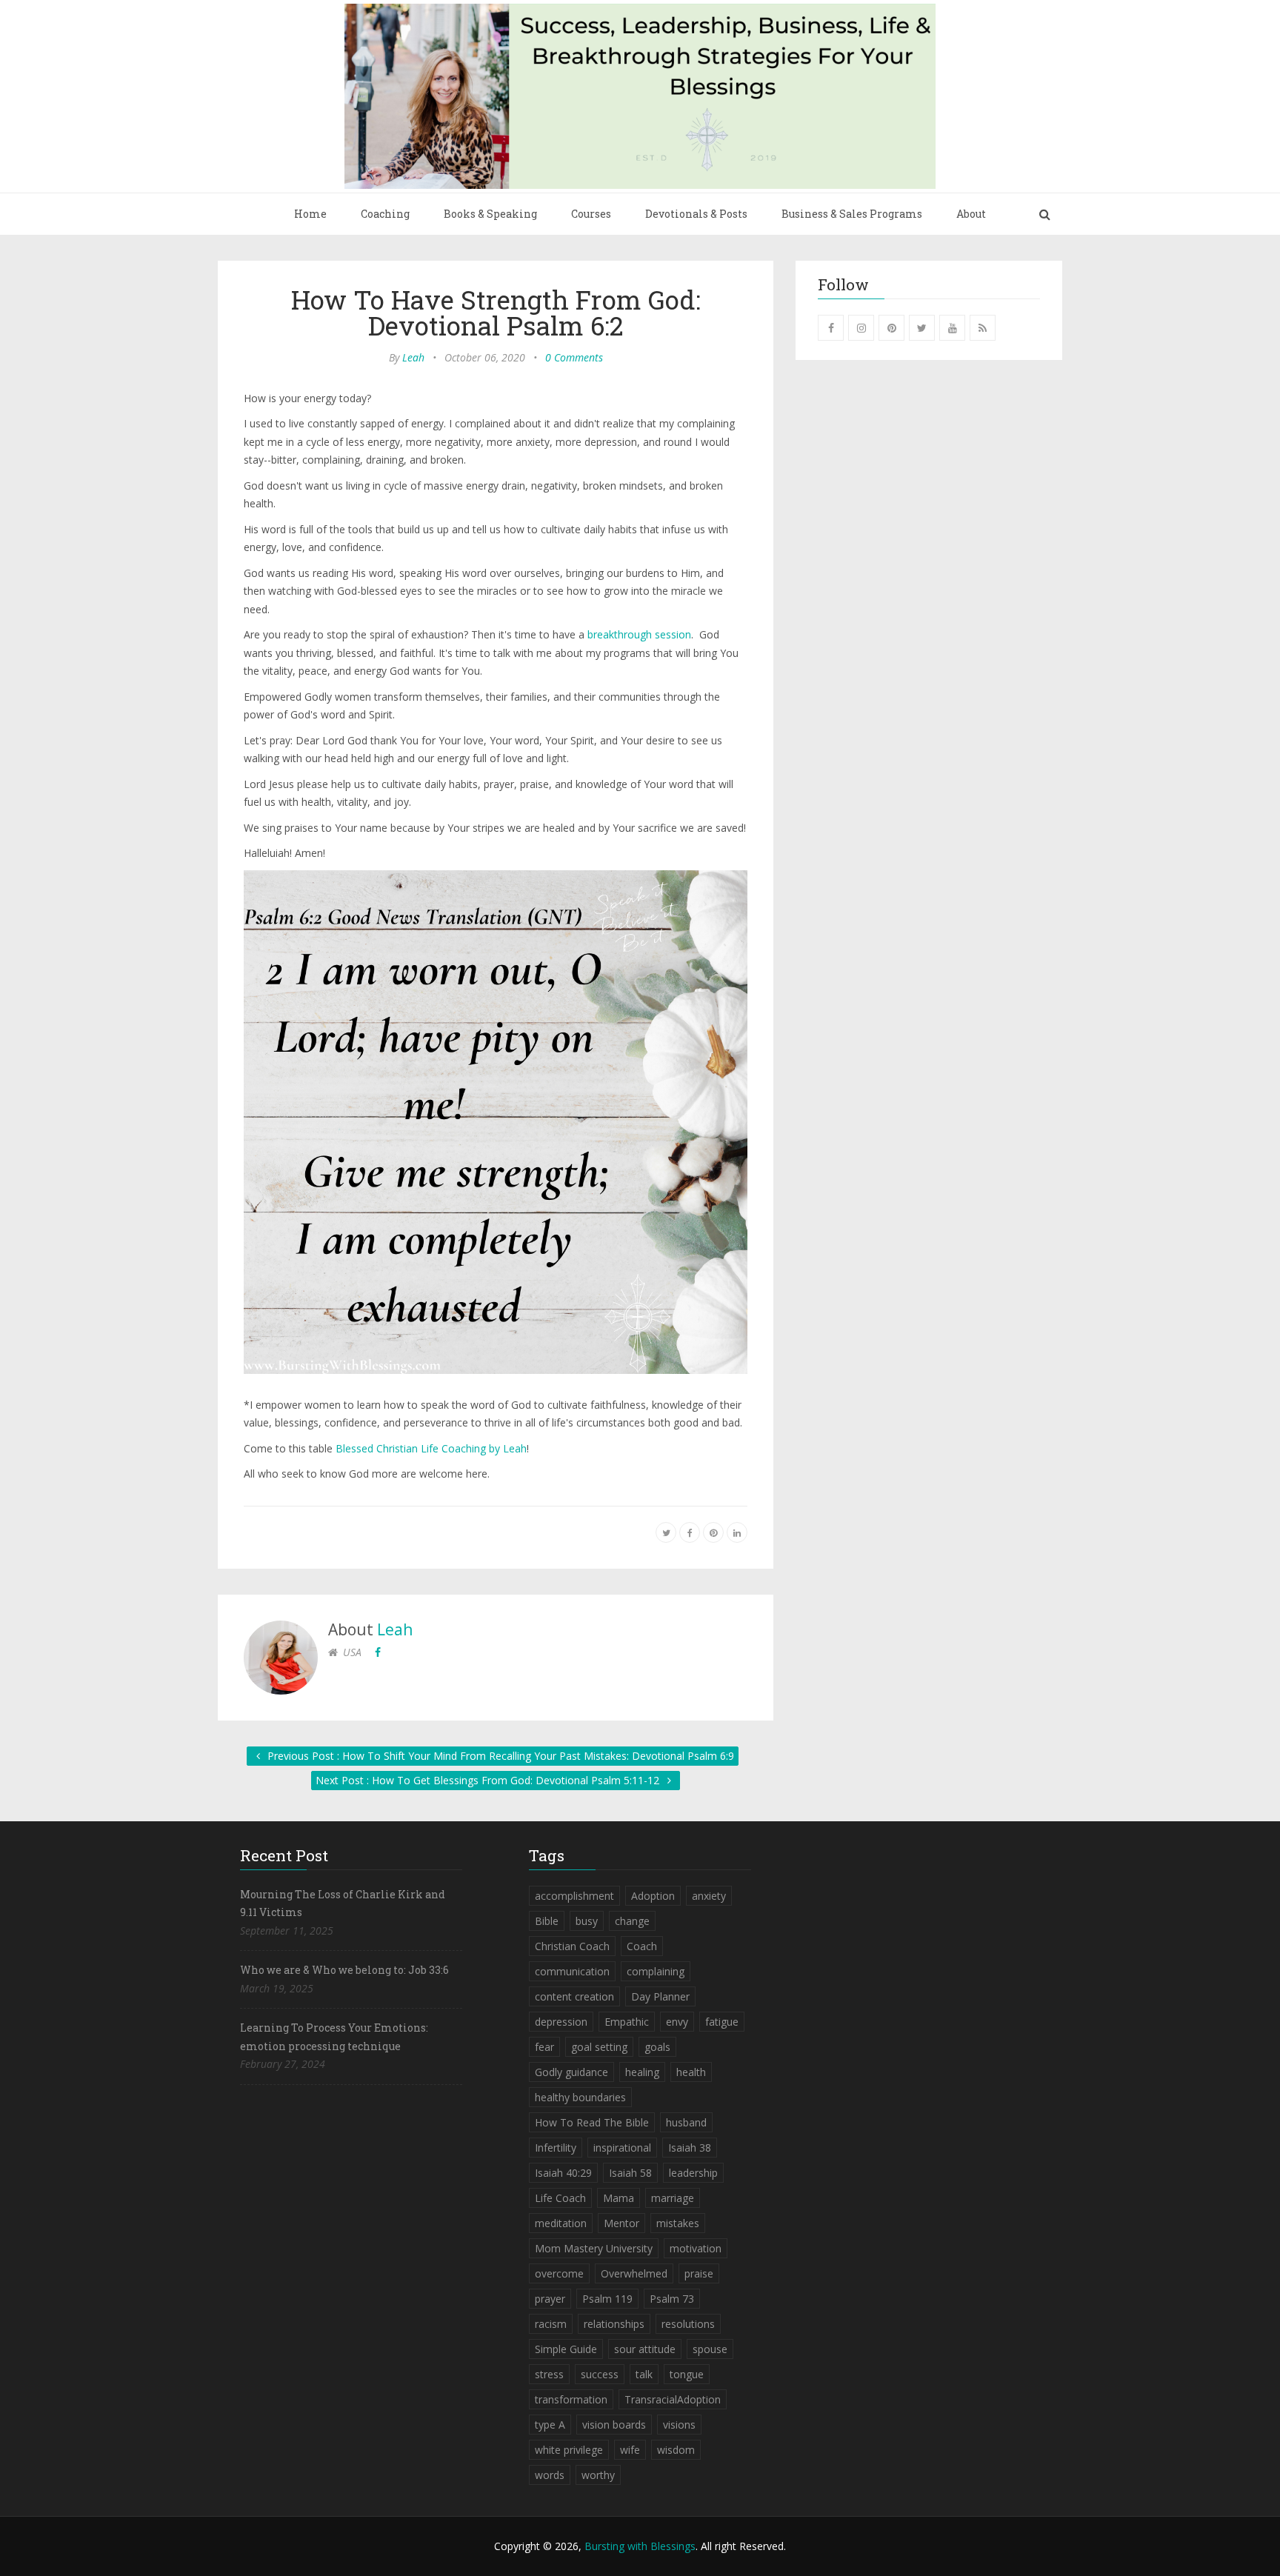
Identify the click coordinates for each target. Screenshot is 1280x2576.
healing (642, 2072)
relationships (614, 2324)
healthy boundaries (580, 2097)
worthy (598, 2475)
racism (551, 2324)
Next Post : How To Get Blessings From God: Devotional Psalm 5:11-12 (489, 1780)
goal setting (599, 2047)
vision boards (614, 2425)
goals (657, 2047)
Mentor (621, 2223)
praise (699, 2273)
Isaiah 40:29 (563, 2173)
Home (310, 214)
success (600, 2374)
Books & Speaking (490, 214)
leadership (693, 2173)
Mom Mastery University (594, 2248)
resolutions (688, 2324)
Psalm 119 (607, 2299)
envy (677, 2022)
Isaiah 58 (630, 2173)
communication (572, 1971)
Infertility (556, 2148)
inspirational (622, 2148)
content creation (574, 1996)
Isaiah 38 (690, 2148)
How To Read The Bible (592, 2122)
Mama (619, 2198)
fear (544, 2047)
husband (686, 2122)
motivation (696, 2248)
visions (679, 2425)
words (550, 2475)
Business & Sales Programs (852, 214)
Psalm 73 (672, 2299)
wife (630, 2450)
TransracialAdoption (673, 2399)
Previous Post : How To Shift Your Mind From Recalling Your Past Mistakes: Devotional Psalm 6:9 (499, 1756)
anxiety (709, 1896)
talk (644, 2374)
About (971, 214)
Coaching (385, 214)
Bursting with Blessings (640, 2546)
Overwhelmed (634, 2273)
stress (549, 2374)
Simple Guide (566, 2349)
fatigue (722, 2022)
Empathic (627, 2022)
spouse (710, 2349)
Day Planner (660, 1996)
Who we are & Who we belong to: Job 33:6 (344, 1970)
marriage (673, 2198)
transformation (571, 2399)
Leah (413, 357)
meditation (561, 2223)
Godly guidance (571, 2072)
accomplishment (574, 1896)
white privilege (569, 2450)
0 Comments (574, 357)
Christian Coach (572, 1946)
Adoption (653, 1896)
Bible (547, 1921)
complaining (656, 1971)
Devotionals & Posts (696, 214)
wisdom (676, 2450)
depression (561, 2022)
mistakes (678, 2223)
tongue (687, 2374)
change (632, 1921)
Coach (642, 1946)
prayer (550, 2299)
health (691, 2072)
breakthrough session (639, 634)
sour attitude (645, 2349)
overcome (559, 2273)
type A (550, 2425)
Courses (591, 214)
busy (587, 1921)
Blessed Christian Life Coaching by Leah (431, 1448)
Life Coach (560, 2198)
